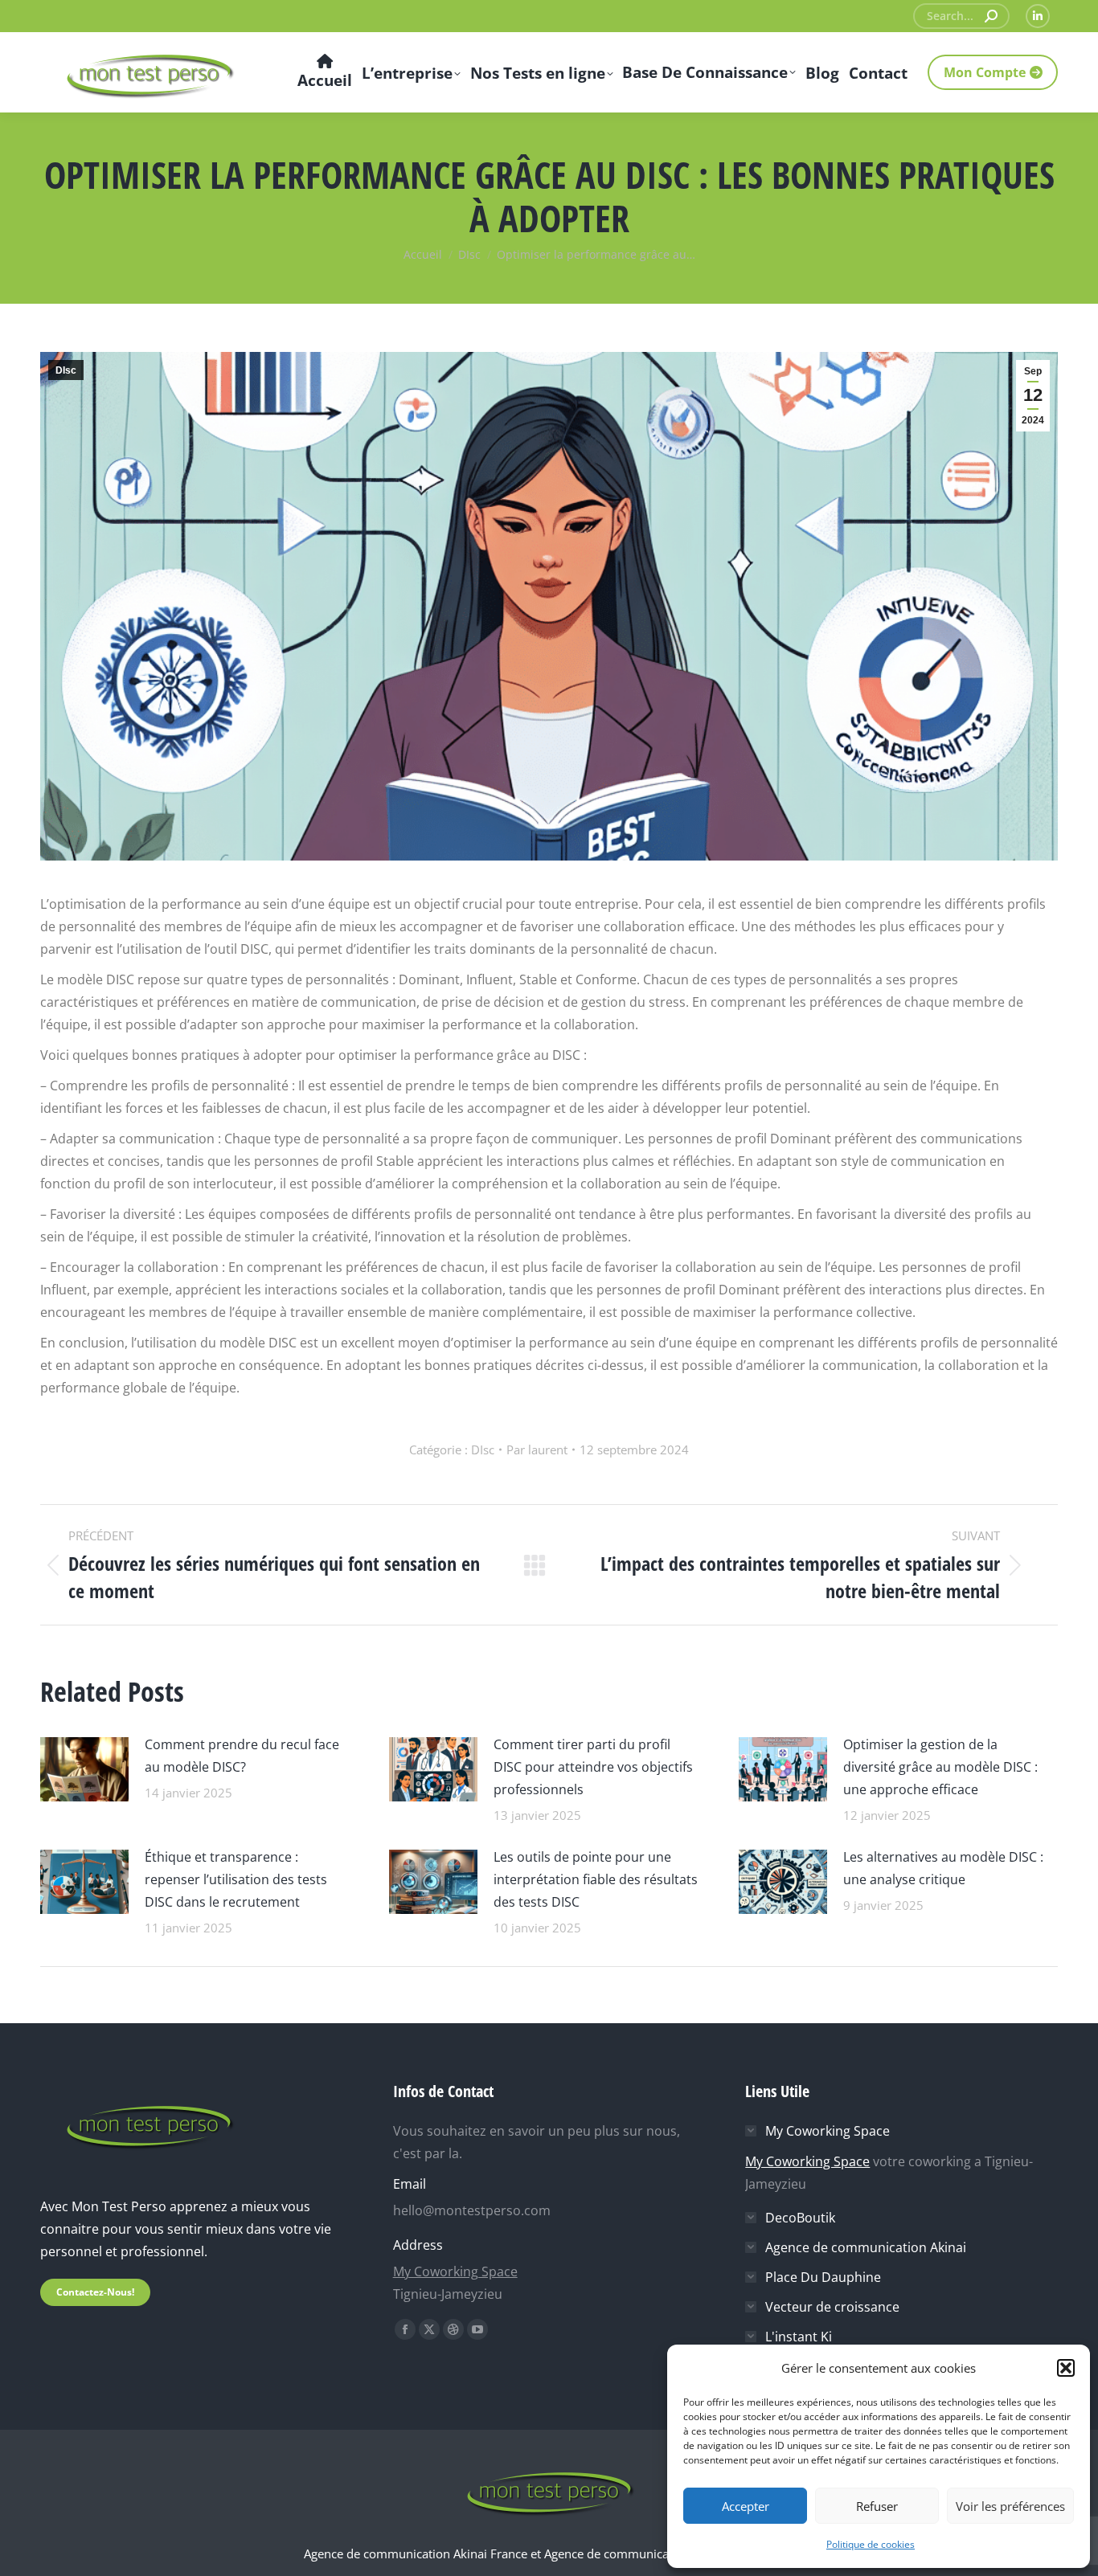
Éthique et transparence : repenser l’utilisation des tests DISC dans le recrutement (236, 1879)
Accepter (746, 2506)
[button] (1066, 2368)
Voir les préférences (1010, 2506)
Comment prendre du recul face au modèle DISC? (242, 1756)
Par (537, 1450)
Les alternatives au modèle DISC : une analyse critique (943, 1868)
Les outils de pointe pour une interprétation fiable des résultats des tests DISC (596, 1879)
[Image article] (84, 1767)
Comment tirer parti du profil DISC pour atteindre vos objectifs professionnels (593, 1767)
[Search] (991, 16)
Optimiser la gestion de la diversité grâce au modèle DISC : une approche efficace (940, 1767)
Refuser (877, 2506)
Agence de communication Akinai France (417, 2554)
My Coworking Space (455, 2271)
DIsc (66, 370)
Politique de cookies (871, 2544)
